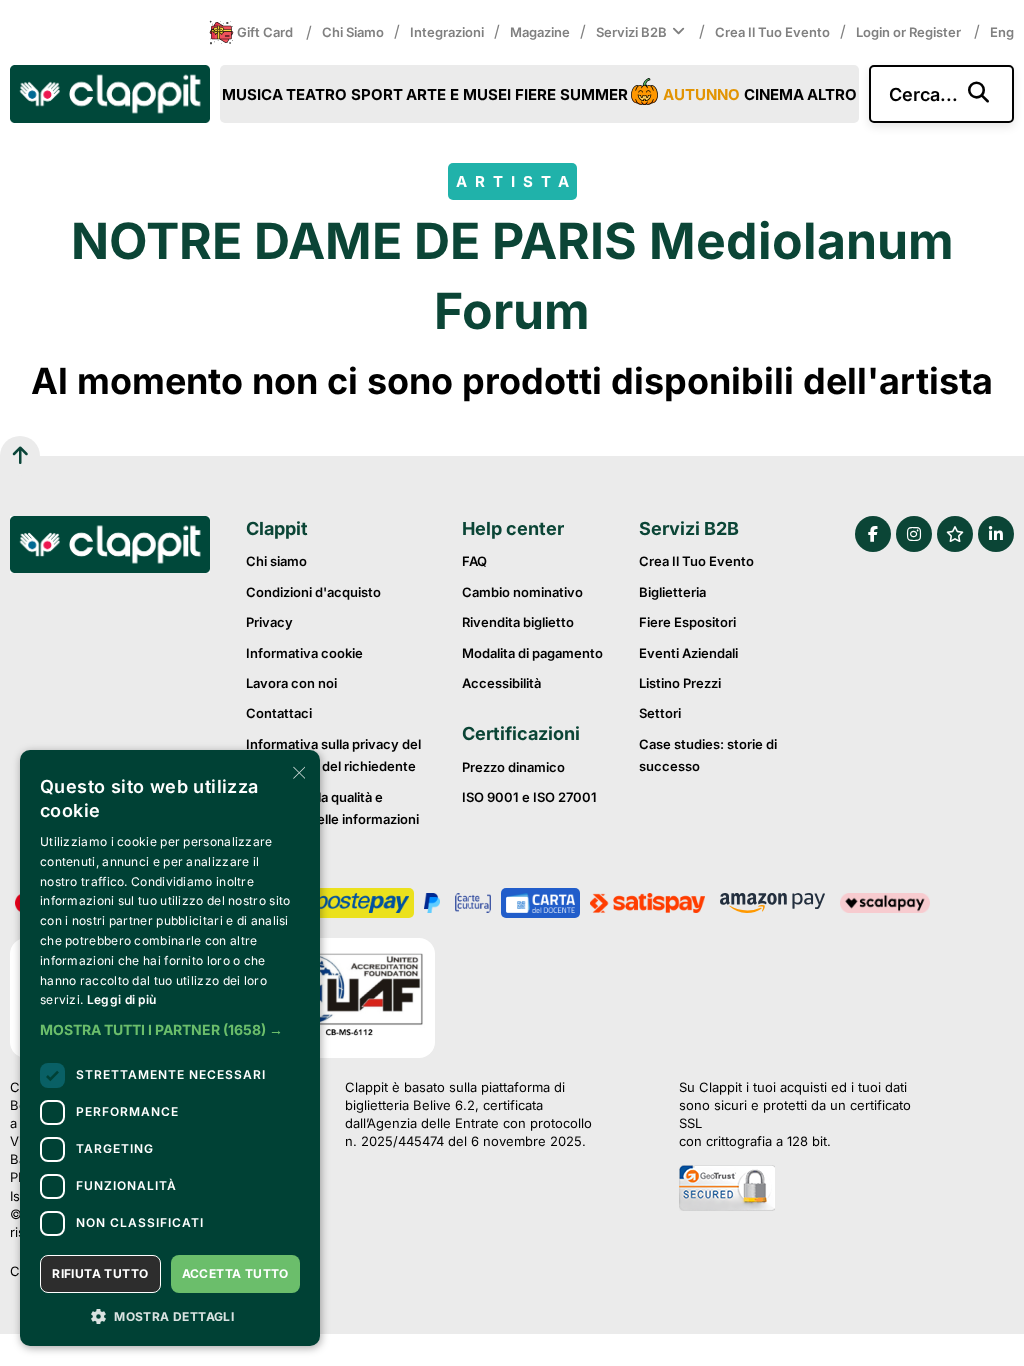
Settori (660, 713)
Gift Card (265, 32)
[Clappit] (110, 547)
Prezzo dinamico (513, 767)
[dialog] (170, 1048)
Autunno (701, 94)
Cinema (774, 94)
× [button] (297, 771)
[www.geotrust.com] (804, 1190)
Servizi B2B (631, 32)
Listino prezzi (680, 683)
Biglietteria (672, 592)
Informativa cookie (304, 653)
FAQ (474, 561)
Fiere (535, 94)
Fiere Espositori (687, 622)
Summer (594, 94)
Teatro (316, 94)
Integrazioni (447, 32)
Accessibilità (501, 683)
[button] (170, 1030)
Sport (377, 94)
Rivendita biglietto (518, 622)
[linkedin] (996, 534)
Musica (252, 94)
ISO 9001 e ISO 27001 (529, 797)
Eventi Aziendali (688, 653)
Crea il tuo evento (772, 32)
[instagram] (914, 534)
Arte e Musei (458, 94)
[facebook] (873, 534)
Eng (1002, 32)
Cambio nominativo (522, 592)
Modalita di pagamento (532, 653)
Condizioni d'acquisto (313, 592)
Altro (832, 94)
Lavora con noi (291, 683)
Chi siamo (353, 32)
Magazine (540, 32)
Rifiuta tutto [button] (100, 1273)
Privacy (269, 622)
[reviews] (955, 534)
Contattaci (279, 713)
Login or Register (910, 32)
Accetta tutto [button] (235, 1273)
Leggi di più (122, 999)
